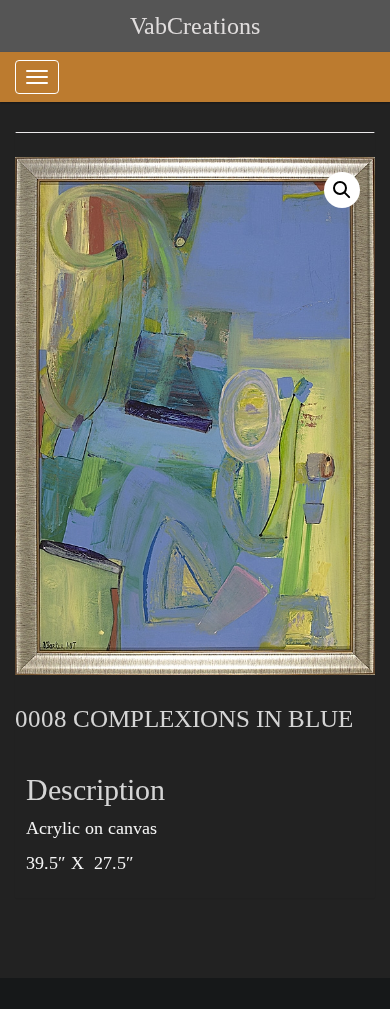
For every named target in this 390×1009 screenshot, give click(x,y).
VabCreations (195, 26)
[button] (342, 190)
